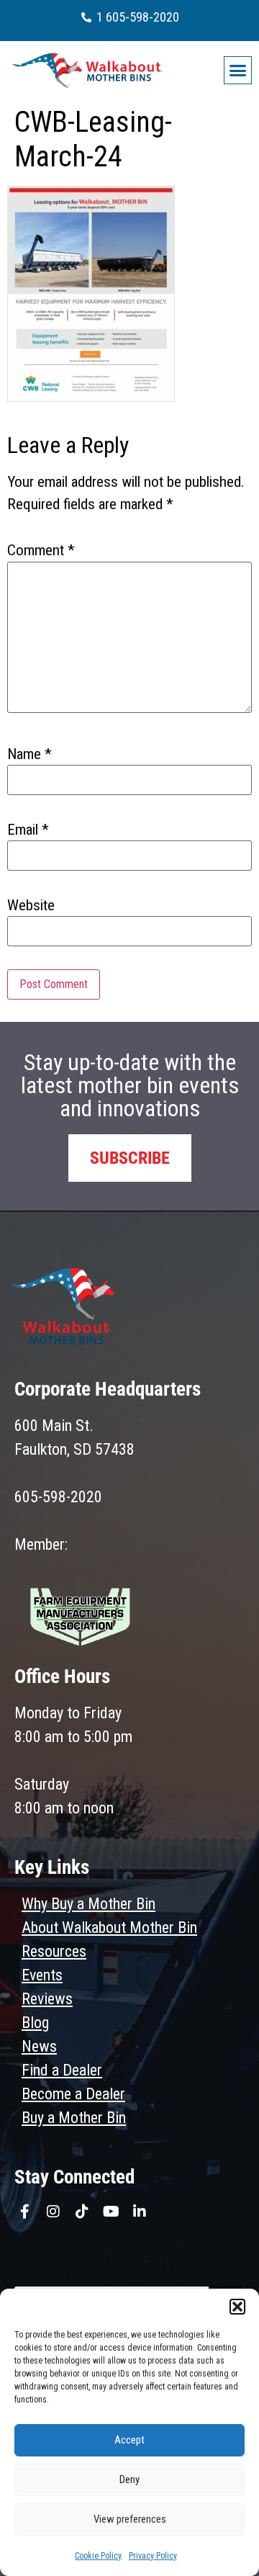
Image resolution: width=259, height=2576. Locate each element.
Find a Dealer (62, 2070)
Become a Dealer (73, 2094)
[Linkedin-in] (140, 2212)
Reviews (47, 1999)
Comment (41, 551)
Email (28, 830)
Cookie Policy (98, 2556)
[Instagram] (53, 2212)
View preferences (130, 2519)
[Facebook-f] (24, 2212)
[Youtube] (111, 2212)
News (39, 2046)
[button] (237, 2307)
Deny (129, 2479)
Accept (129, 2440)
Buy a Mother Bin (74, 2118)
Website (31, 906)
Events (42, 1975)
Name (29, 754)
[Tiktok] (82, 2212)
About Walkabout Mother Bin (109, 1927)
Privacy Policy (153, 2556)
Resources (54, 1951)
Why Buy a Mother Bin (88, 1904)
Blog (35, 2023)
